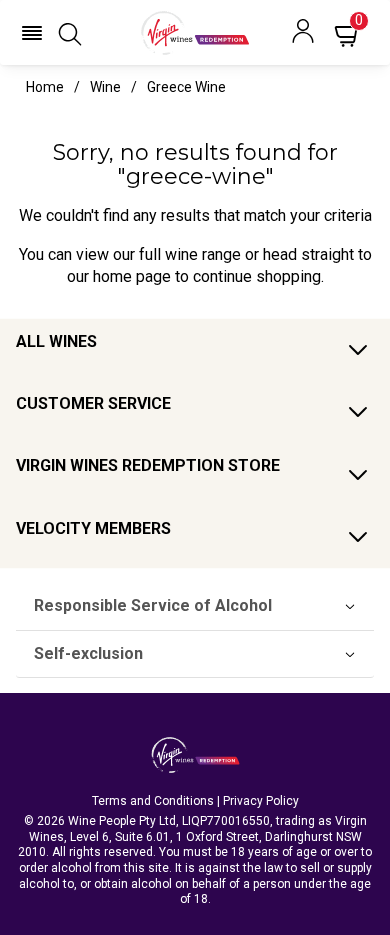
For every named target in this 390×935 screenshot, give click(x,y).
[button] (32, 33)
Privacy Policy (261, 801)
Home (45, 87)
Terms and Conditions (153, 801)
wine (105, 87)
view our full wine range (158, 254)
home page (132, 276)
